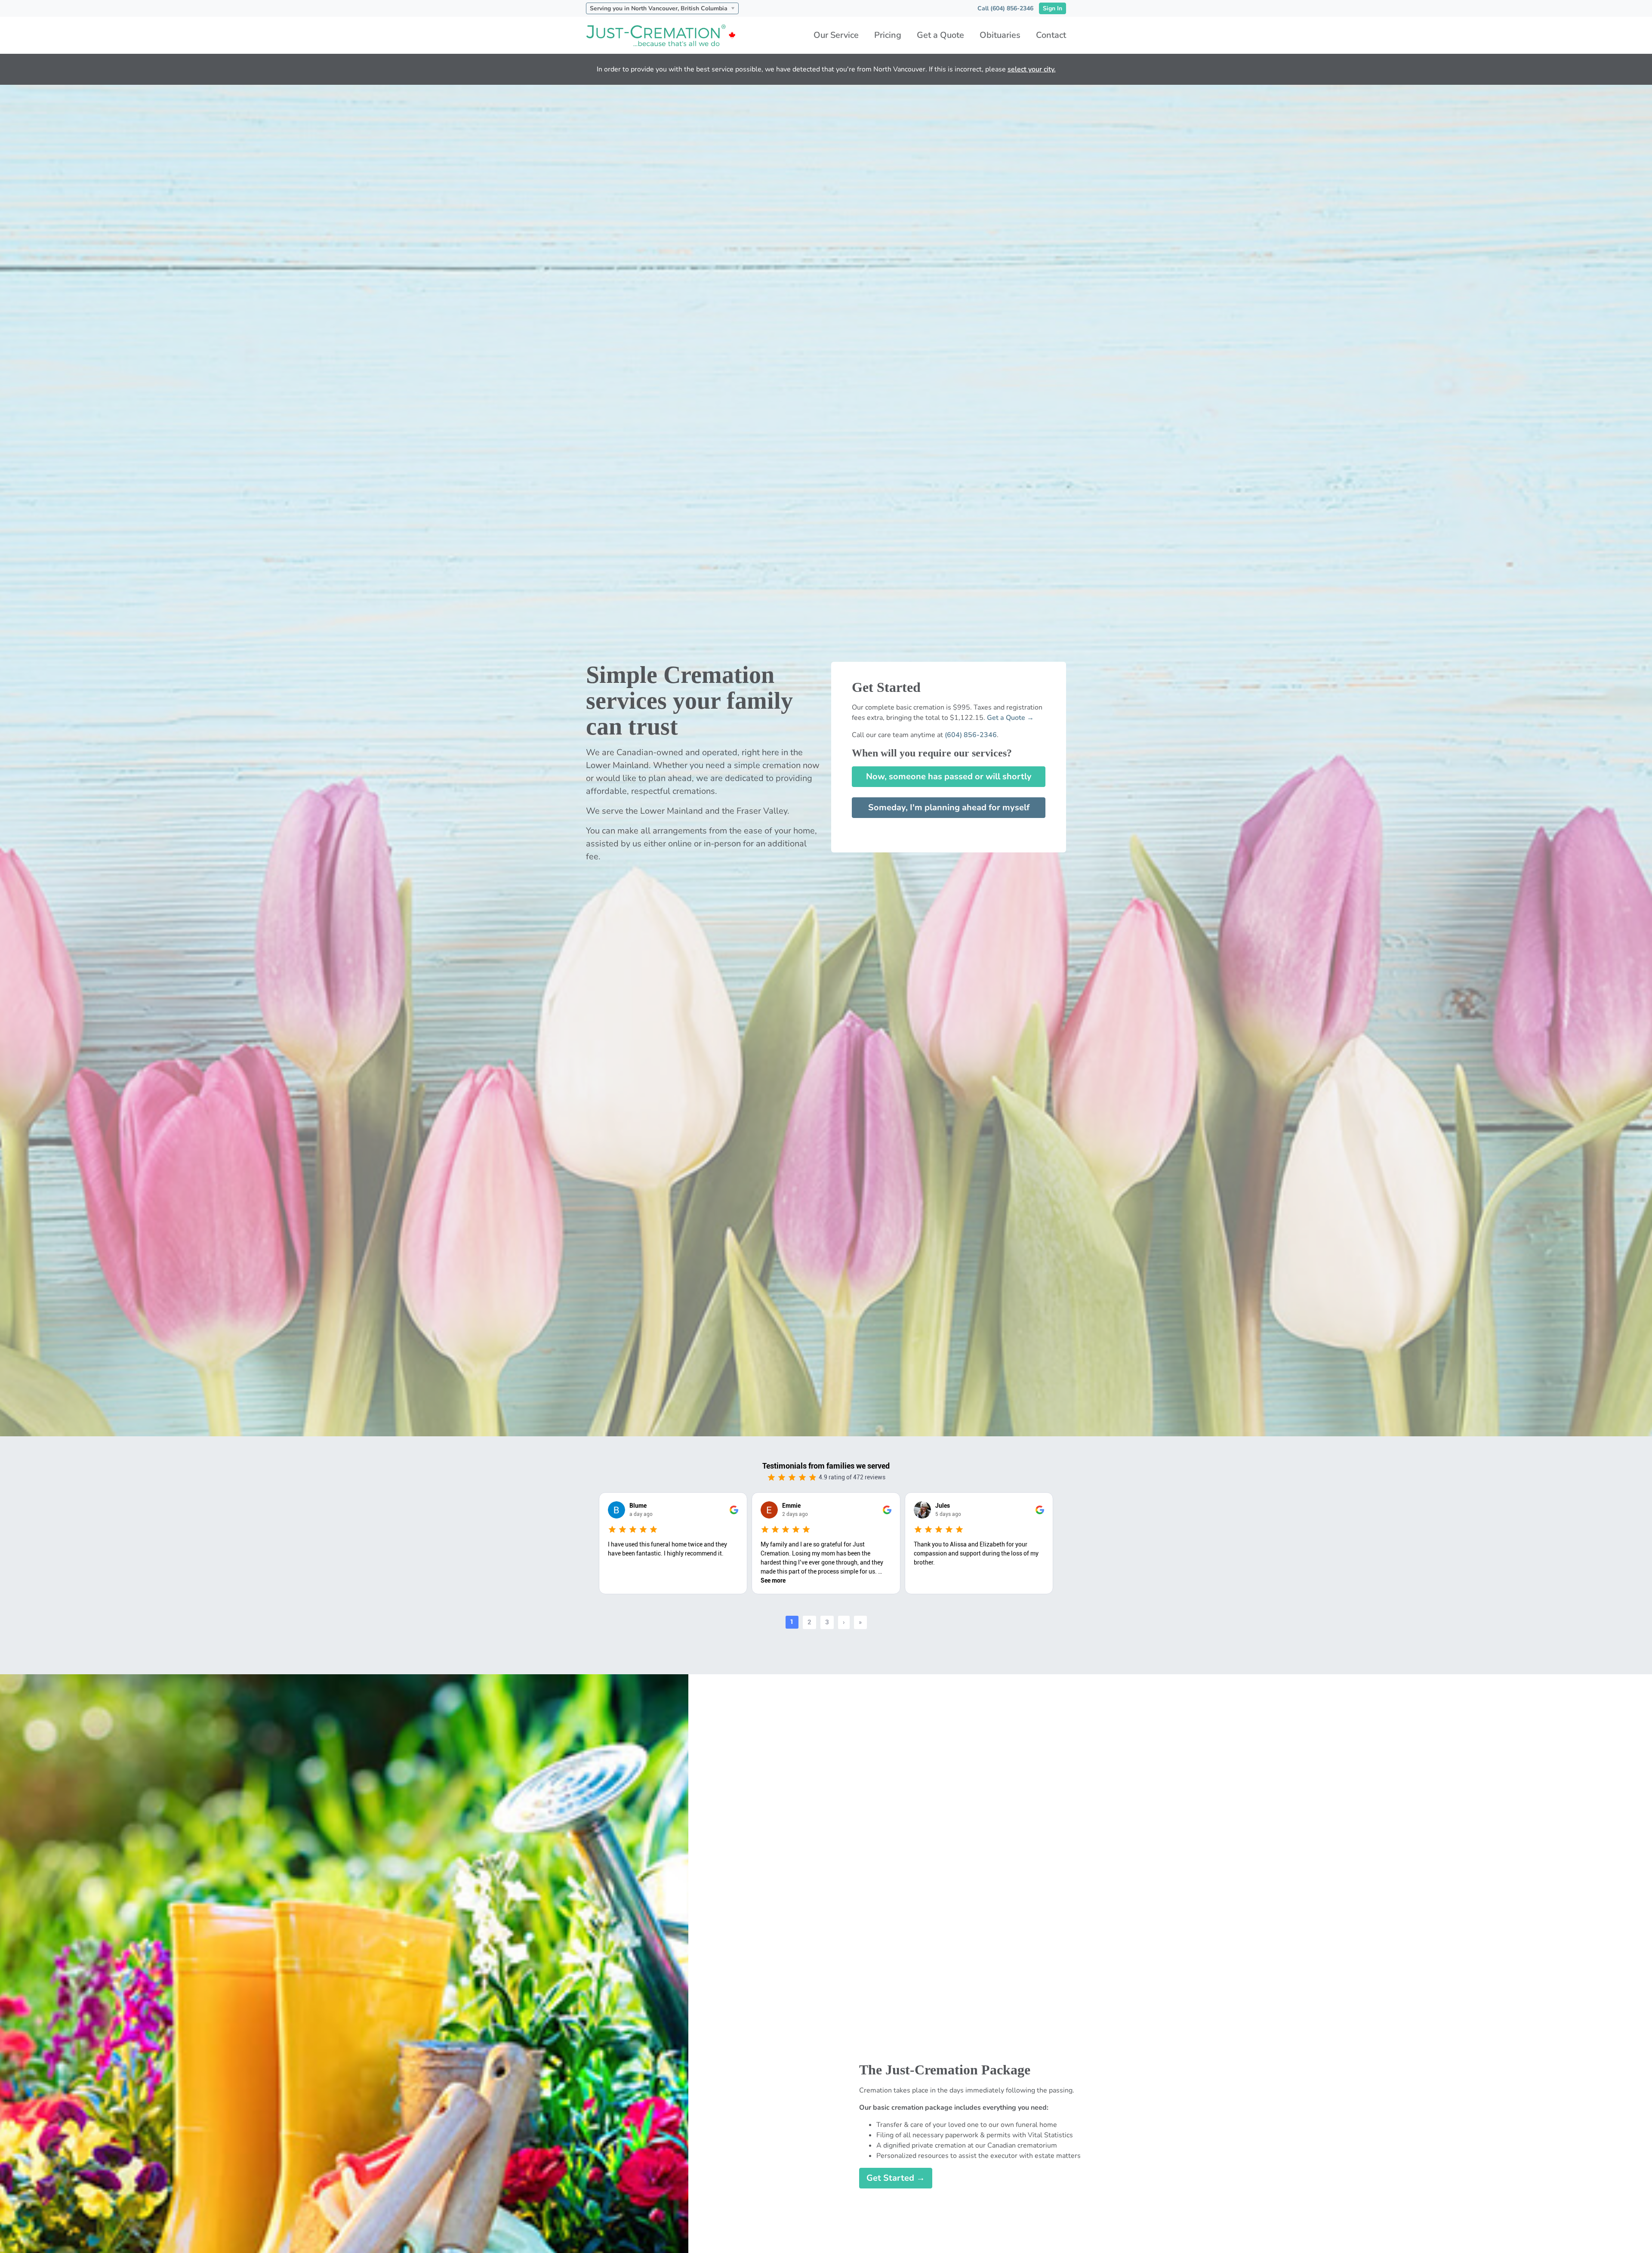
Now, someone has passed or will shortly (949, 776)
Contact (1051, 35)
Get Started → (896, 2178)
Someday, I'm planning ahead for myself (949, 807)
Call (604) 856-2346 (1005, 8)
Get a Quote (940, 35)
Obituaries (1000, 35)
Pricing (888, 35)
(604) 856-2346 (971, 735)
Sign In (1053, 8)
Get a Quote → (1010, 718)
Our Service (836, 35)
